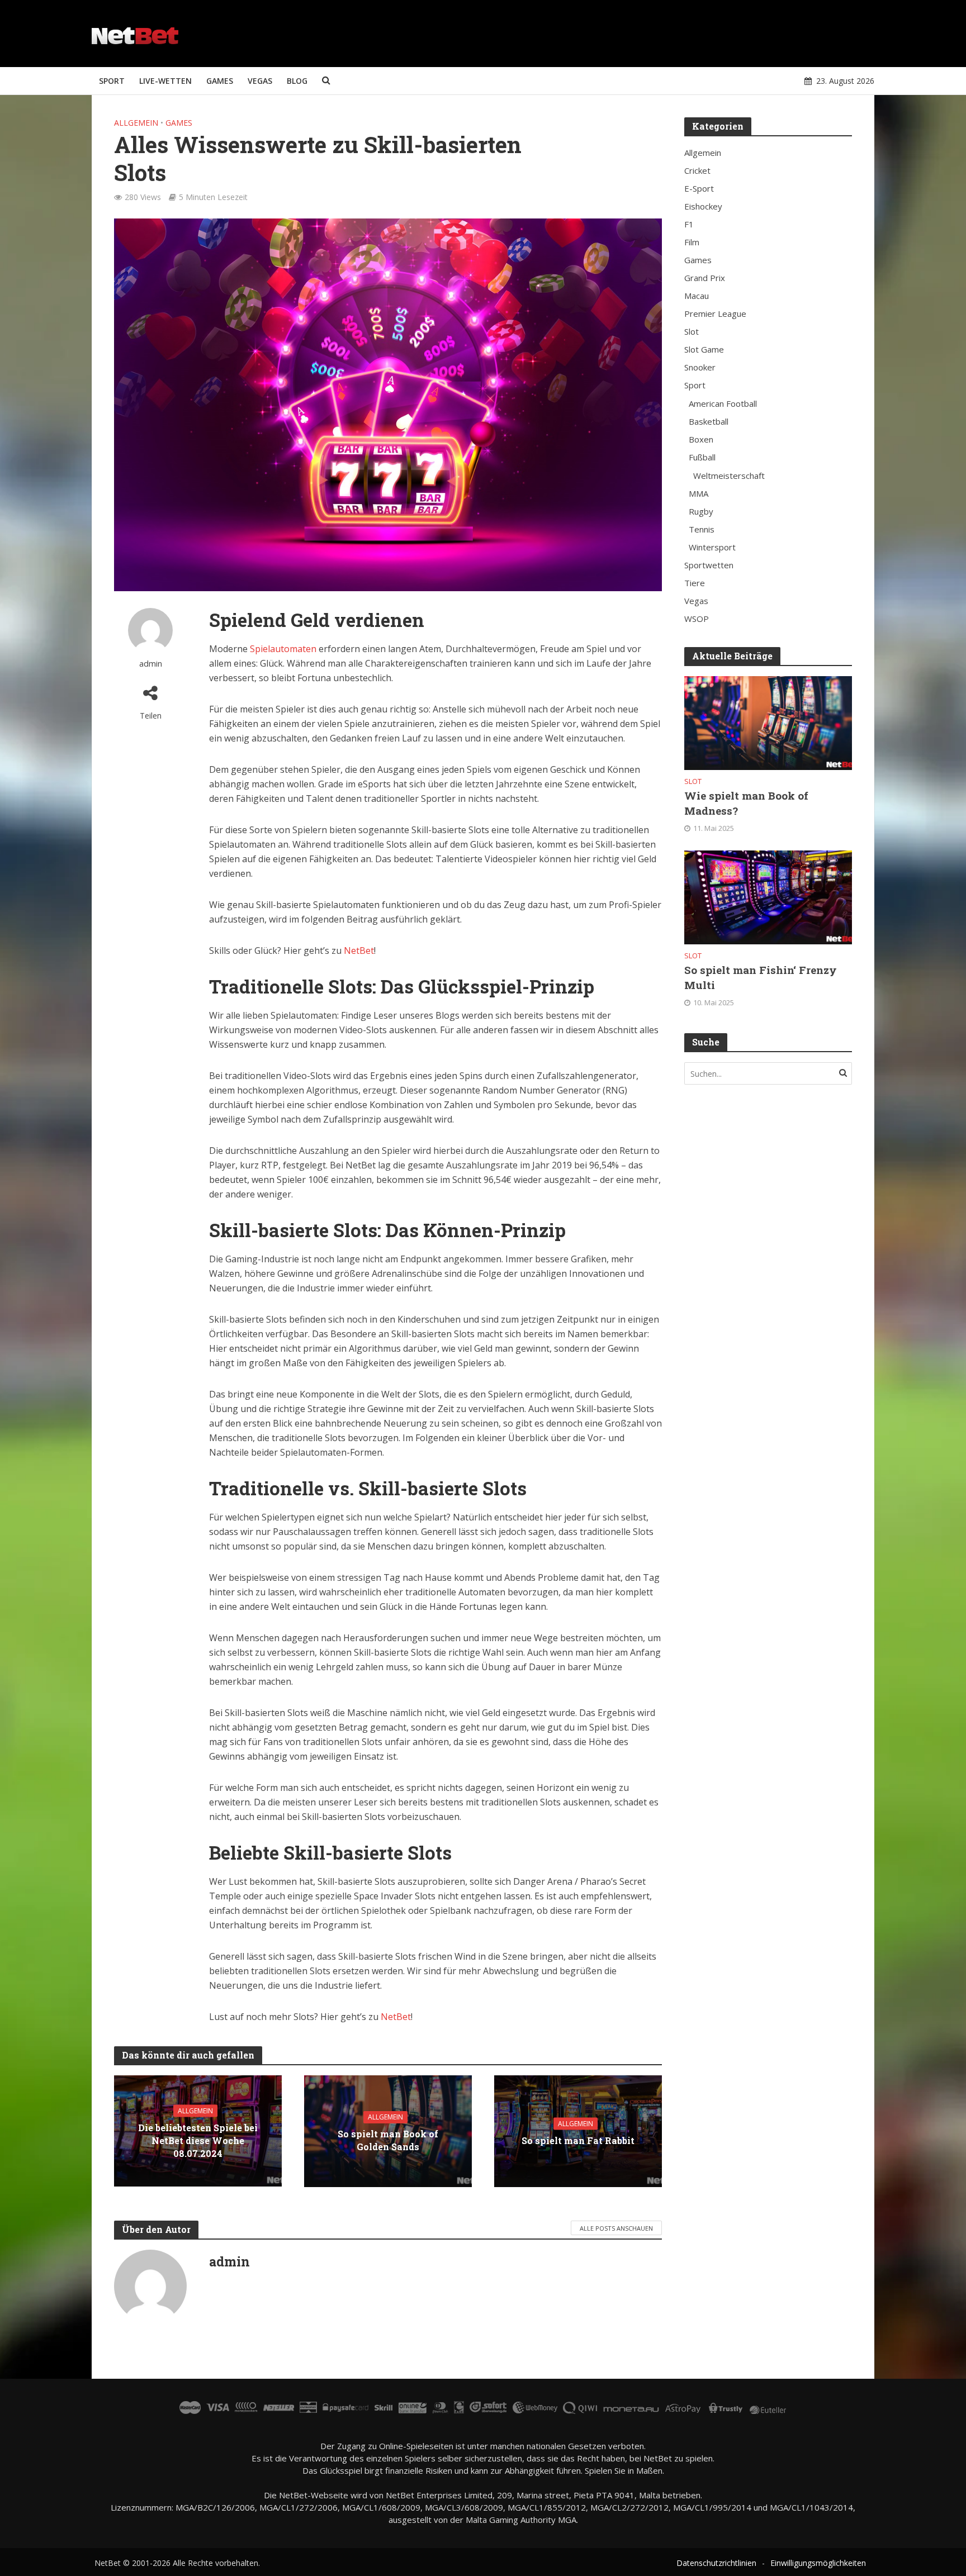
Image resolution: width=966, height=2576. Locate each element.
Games (220, 81)
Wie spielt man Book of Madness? (746, 803)
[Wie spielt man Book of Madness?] (768, 722)
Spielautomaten (283, 649)
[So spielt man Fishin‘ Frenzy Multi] (768, 896)
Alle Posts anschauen (616, 2228)
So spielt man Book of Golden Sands (388, 2140)
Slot (693, 781)
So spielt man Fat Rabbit (578, 2140)
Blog (297, 81)
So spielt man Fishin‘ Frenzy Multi (761, 977)
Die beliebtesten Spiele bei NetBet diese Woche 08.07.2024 (198, 2140)
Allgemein (136, 123)
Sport (112, 81)
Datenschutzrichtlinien (716, 2563)
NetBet (359, 950)
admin (151, 664)
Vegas (260, 81)
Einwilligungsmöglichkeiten (818, 2563)
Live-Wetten (165, 81)
